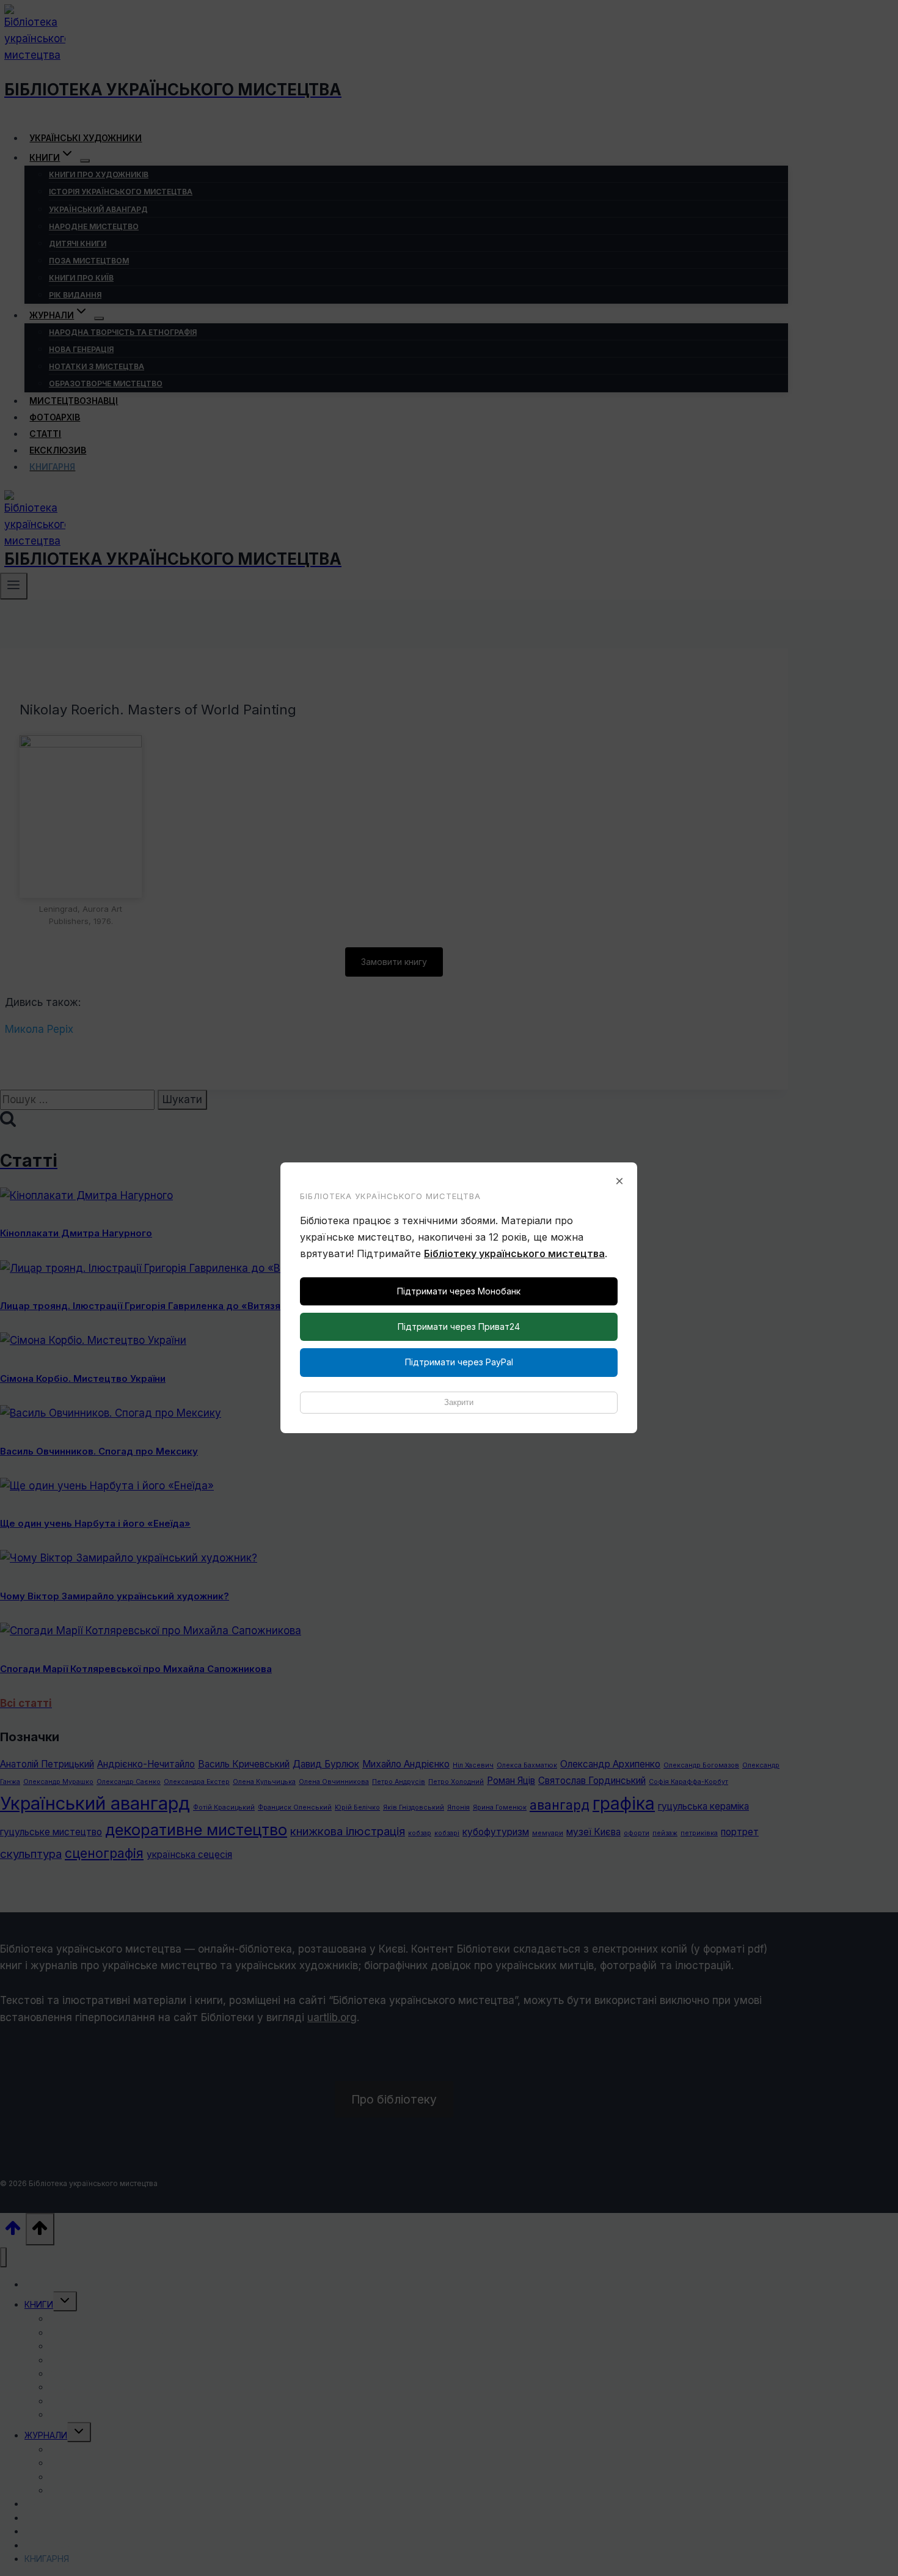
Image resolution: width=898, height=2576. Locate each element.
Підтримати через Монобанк (459, 1291)
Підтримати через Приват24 (459, 1327)
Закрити (459, 1402)
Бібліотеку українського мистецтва (514, 1253)
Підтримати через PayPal (459, 1362)
